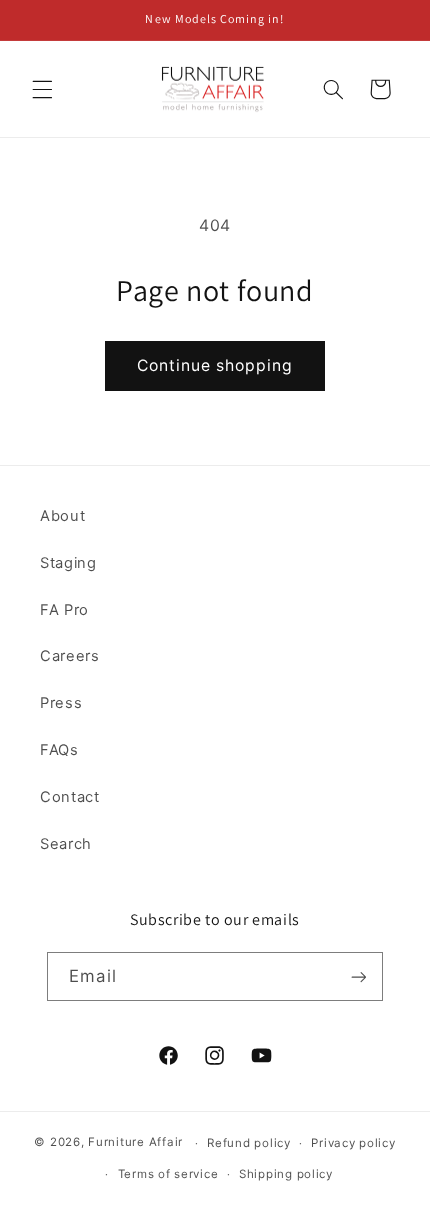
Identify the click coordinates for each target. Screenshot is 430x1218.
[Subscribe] (358, 976)
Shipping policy (286, 1174)
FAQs (59, 750)
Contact (69, 797)
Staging (68, 563)
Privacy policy (353, 1143)
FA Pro (64, 610)
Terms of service (168, 1174)
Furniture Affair (135, 1143)
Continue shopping (215, 365)
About (62, 516)
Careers (69, 656)
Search (66, 844)
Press (61, 703)
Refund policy (249, 1143)
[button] (42, 89)
